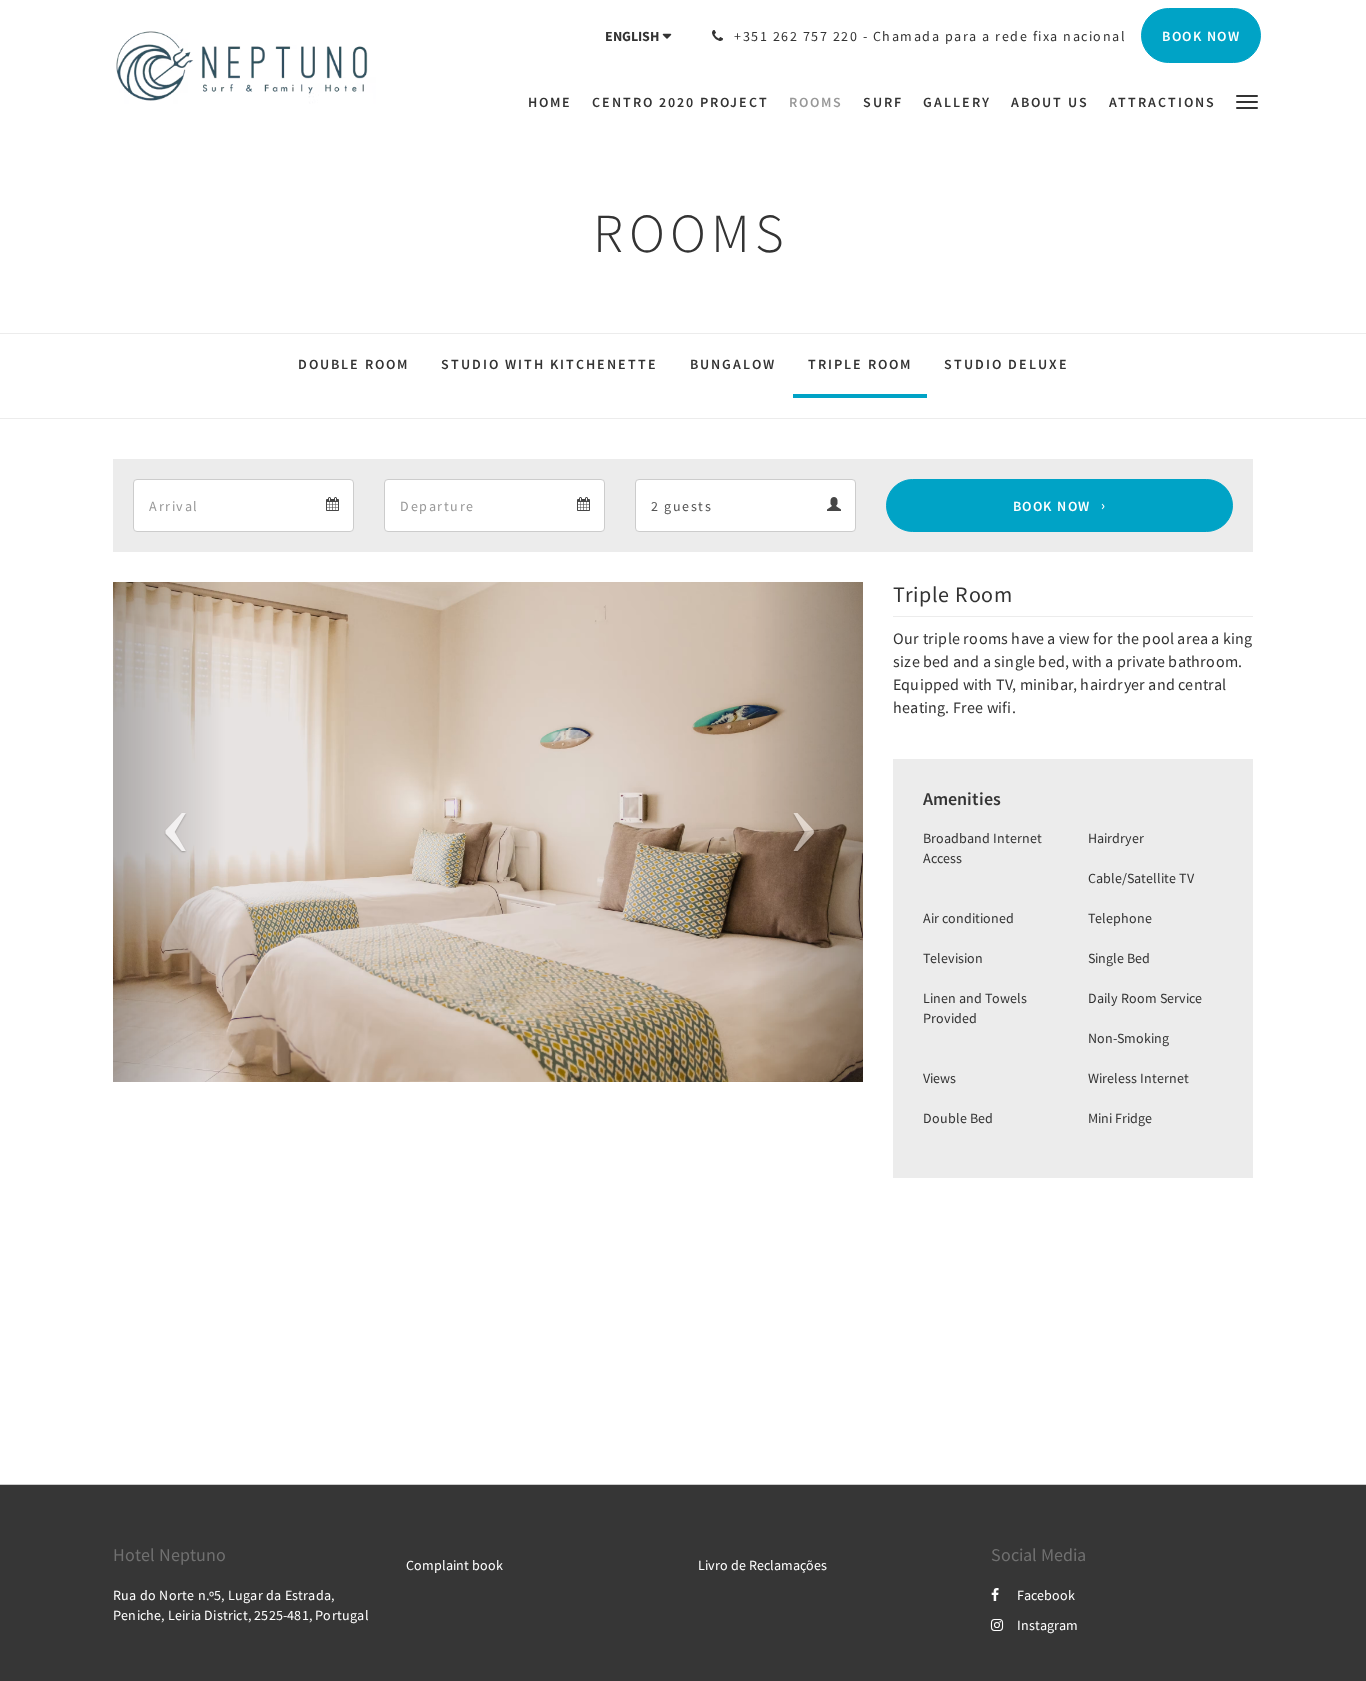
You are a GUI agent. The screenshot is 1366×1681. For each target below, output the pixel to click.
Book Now (1052, 506)
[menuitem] (555, 102)
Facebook (1046, 1595)
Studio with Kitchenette (549, 364)
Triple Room (860, 364)
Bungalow (733, 364)
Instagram (1047, 1625)
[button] (1247, 100)
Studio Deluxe (1006, 364)
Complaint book (454, 1565)
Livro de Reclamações (762, 1565)
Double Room (353, 364)
